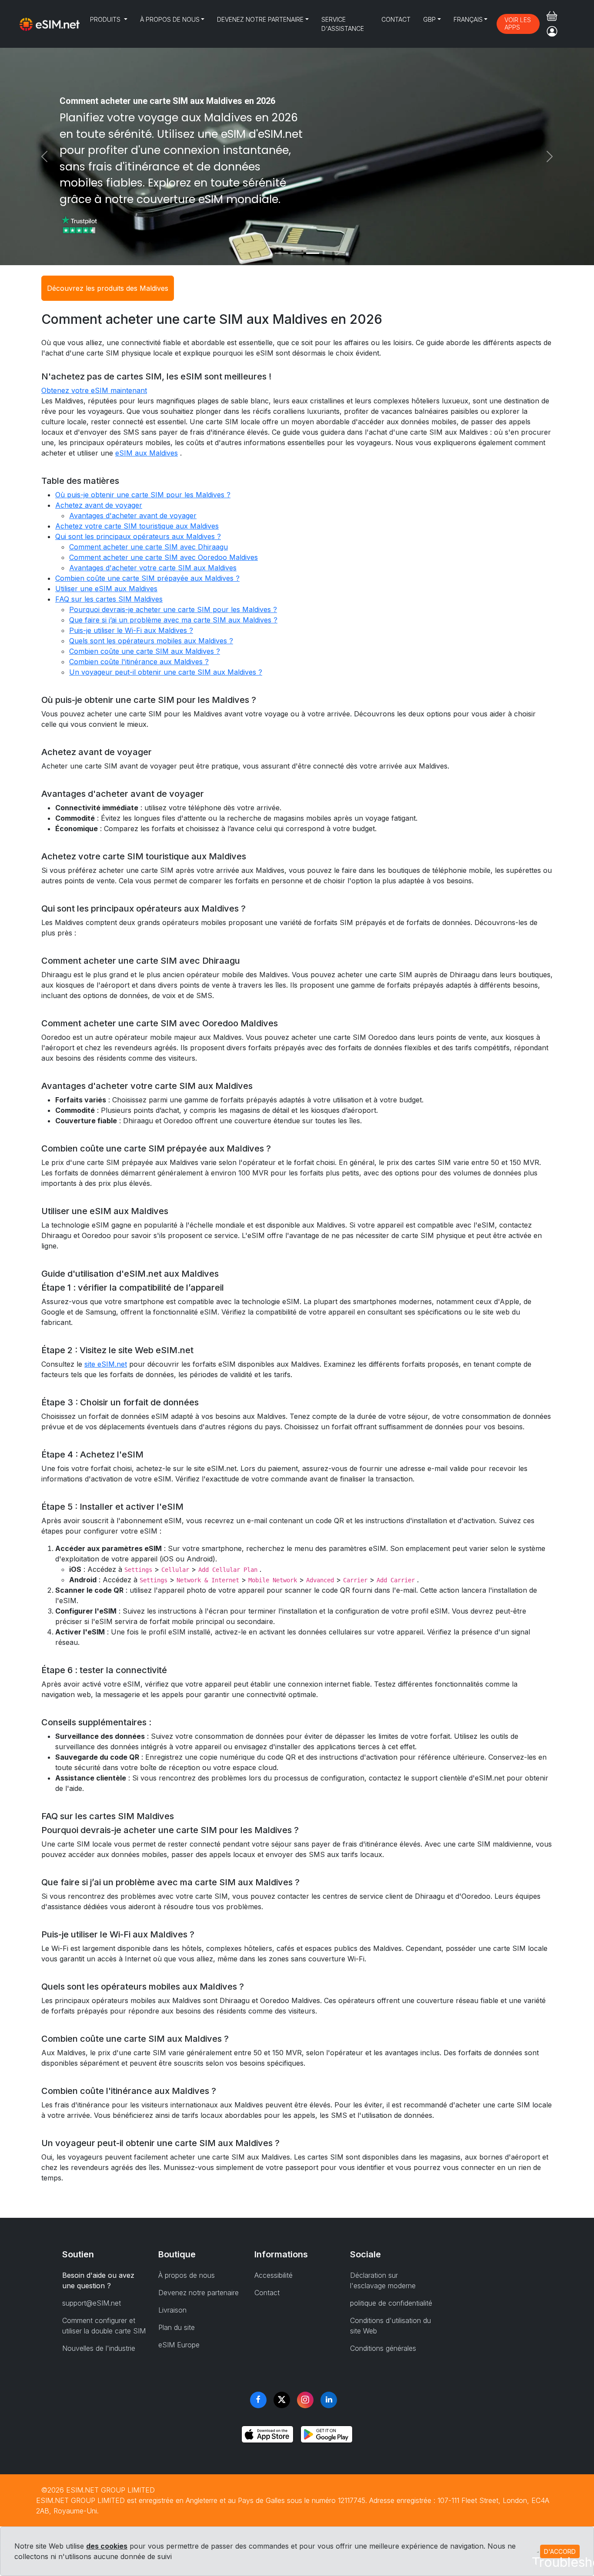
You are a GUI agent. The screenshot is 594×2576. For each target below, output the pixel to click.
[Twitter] (282, 2400)
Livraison (172, 2310)
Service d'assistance (343, 24)
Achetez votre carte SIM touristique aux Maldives (137, 526)
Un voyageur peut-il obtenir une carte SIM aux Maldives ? (166, 672)
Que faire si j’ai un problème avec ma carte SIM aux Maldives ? (173, 620)
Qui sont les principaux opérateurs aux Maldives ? (138, 536)
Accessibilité (274, 2275)
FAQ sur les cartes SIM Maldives (109, 599)
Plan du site (177, 2327)
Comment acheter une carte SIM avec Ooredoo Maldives (164, 557)
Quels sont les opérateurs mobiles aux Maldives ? (151, 641)
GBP (429, 19)
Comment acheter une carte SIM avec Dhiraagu (148, 547)
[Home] (50, 24)
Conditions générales (383, 2348)
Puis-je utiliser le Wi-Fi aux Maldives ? (131, 630)
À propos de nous (170, 19)
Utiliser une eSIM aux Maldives (106, 589)
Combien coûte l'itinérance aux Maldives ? (139, 662)
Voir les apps (518, 23)
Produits (106, 19)
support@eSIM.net (92, 2303)
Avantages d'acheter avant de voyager (133, 516)
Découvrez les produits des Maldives (108, 288)
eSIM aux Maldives (147, 453)
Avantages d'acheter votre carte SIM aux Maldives (153, 568)
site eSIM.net (106, 1364)
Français (468, 19)
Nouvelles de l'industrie (99, 2348)
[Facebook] (258, 2400)
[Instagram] (305, 2400)
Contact (396, 19)
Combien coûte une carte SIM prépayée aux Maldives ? (147, 578)
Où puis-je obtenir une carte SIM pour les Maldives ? (143, 495)
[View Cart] (552, 16)
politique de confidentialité (391, 2303)
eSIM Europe (179, 2345)
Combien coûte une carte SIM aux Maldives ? (145, 651)
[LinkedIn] (329, 2400)
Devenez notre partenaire (260, 19)
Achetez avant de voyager (99, 505)
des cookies (107, 2546)
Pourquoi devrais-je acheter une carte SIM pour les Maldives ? (173, 609)
